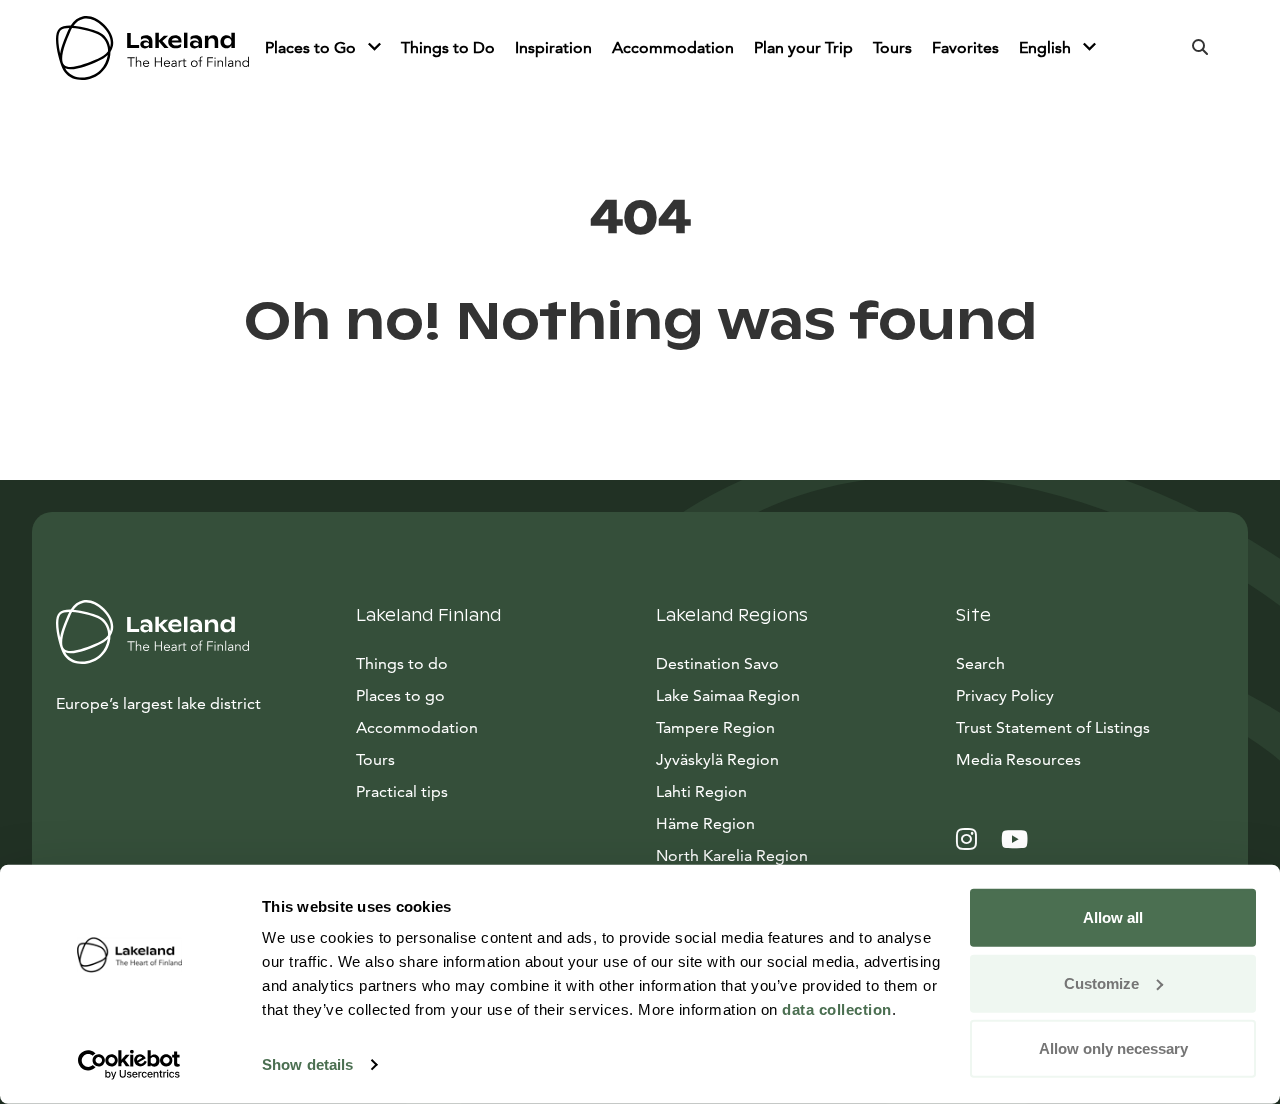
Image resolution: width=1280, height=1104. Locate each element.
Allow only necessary (1113, 1048)
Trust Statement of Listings (1053, 727)
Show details (307, 1064)
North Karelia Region (732, 855)
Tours (892, 47)
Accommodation (673, 47)
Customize (1101, 982)
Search (980, 663)
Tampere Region (715, 727)
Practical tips (402, 791)
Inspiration (553, 47)
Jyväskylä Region (717, 759)
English (1047, 47)
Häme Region (705, 823)
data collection (837, 1009)
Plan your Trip (803, 47)
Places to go (400, 695)
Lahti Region (701, 791)
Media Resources (1090, 759)
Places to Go (312, 47)
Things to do (402, 663)
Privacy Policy (1005, 695)
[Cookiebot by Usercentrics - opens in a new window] (129, 1065)
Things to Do (448, 47)
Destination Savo (717, 663)
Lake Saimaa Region (728, 695)
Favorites (965, 47)
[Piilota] (374, 48)
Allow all (1113, 917)
